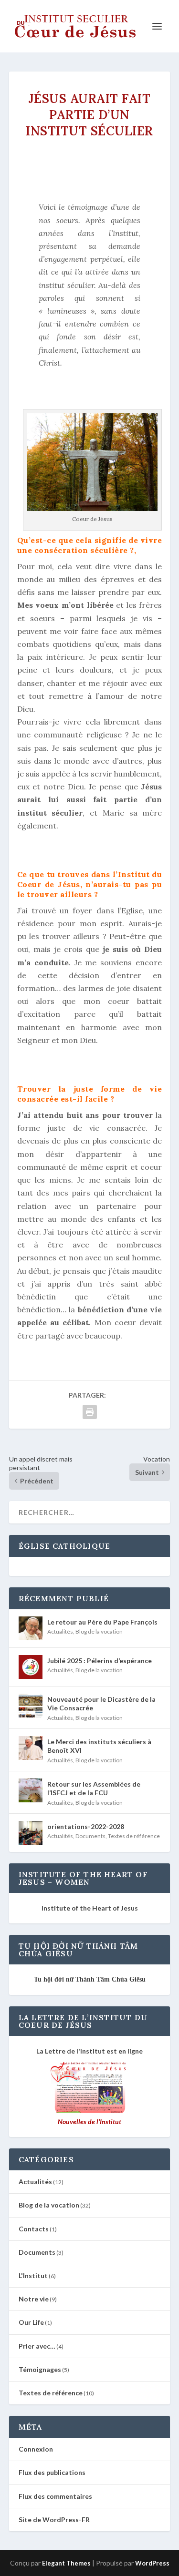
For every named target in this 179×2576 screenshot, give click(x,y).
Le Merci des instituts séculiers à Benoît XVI (99, 1746)
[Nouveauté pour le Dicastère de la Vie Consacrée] (31, 1706)
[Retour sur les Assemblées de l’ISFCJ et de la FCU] (31, 1790)
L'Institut (33, 2275)
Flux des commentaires (55, 2496)
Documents (90, 1836)
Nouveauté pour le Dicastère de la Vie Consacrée (101, 1703)
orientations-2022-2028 (86, 1826)
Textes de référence (134, 1836)
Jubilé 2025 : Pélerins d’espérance (100, 1661)
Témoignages (40, 2369)
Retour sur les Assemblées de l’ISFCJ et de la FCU (94, 1788)
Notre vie (34, 2299)
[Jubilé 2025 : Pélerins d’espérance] (31, 1667)
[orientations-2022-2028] (31, 1833)
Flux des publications (52, 2472)
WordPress (152, 2563)
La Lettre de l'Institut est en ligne (89, 2051)
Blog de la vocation (99, 1631)
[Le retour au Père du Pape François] (31, 1628)
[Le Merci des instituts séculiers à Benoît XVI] (31, 1748)
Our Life (31, 2322)
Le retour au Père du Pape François (102, 1622)
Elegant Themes (66, 2563)
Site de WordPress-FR (54, 2520)
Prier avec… (37, 2346)
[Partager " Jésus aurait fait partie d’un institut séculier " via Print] (90, 1412)
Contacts (34, 2229)
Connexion (36, 2449)
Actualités (60, 1631)
